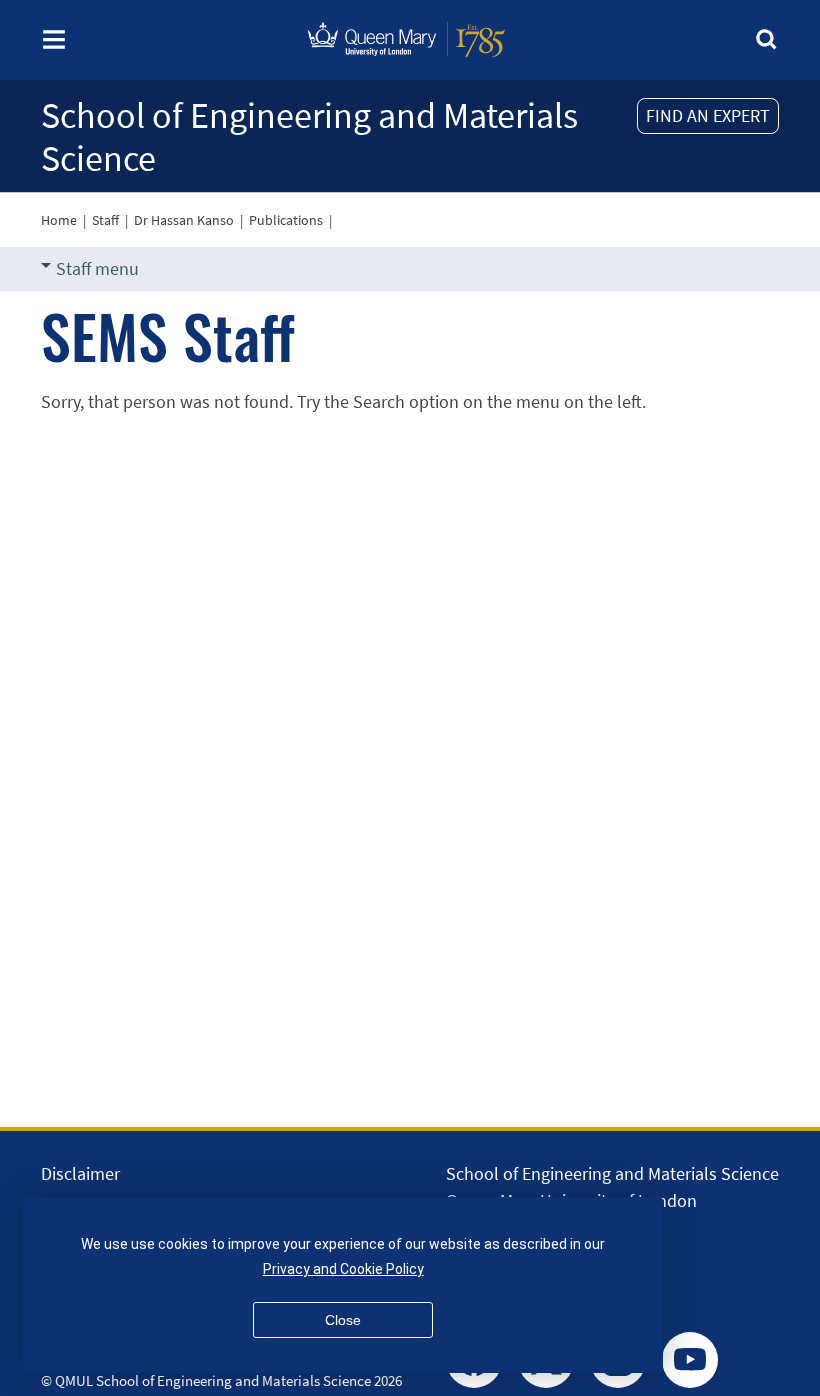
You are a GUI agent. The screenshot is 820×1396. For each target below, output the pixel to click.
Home (59, 220)
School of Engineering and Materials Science (309, 137)
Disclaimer (80, 1173)
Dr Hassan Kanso (184, 220)
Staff (105, 220)
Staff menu (97, 268)
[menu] (54, 45)
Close (343, 1320)
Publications (286, 220)
